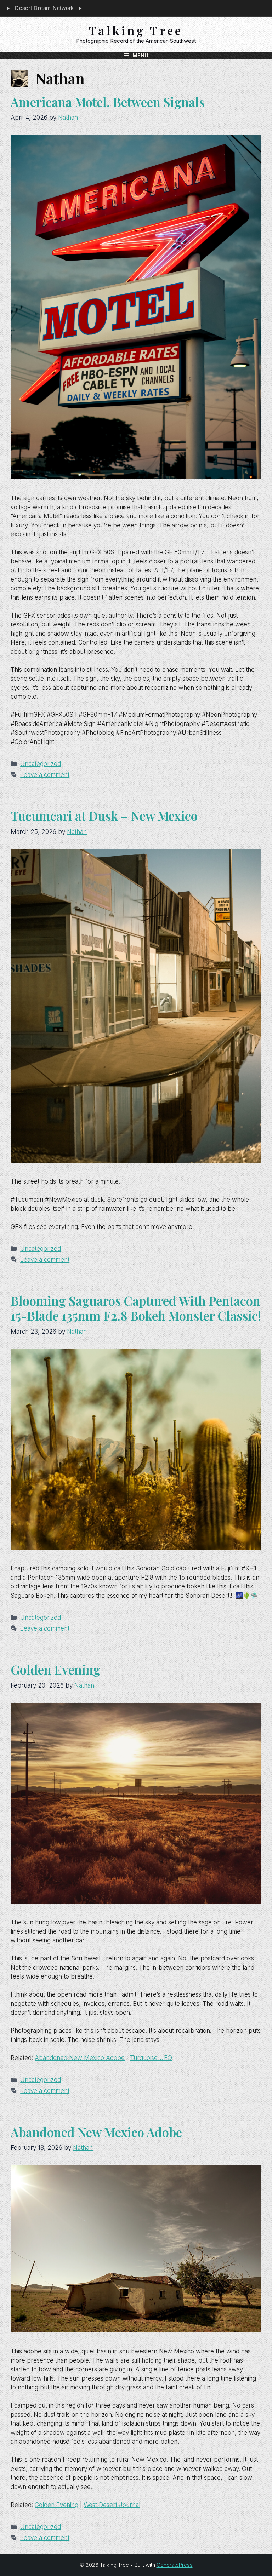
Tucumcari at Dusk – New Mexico (104, 816)
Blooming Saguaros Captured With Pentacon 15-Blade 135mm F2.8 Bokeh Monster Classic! (136, 1308)
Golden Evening (55, 1669)
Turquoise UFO (151, 2058)
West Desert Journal (112, 2505)
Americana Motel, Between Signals (108, 102)
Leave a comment (45, 775)
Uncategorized (41, 764)
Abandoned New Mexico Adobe (80, 2058)
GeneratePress (175, 2565)
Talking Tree (136, 30)
